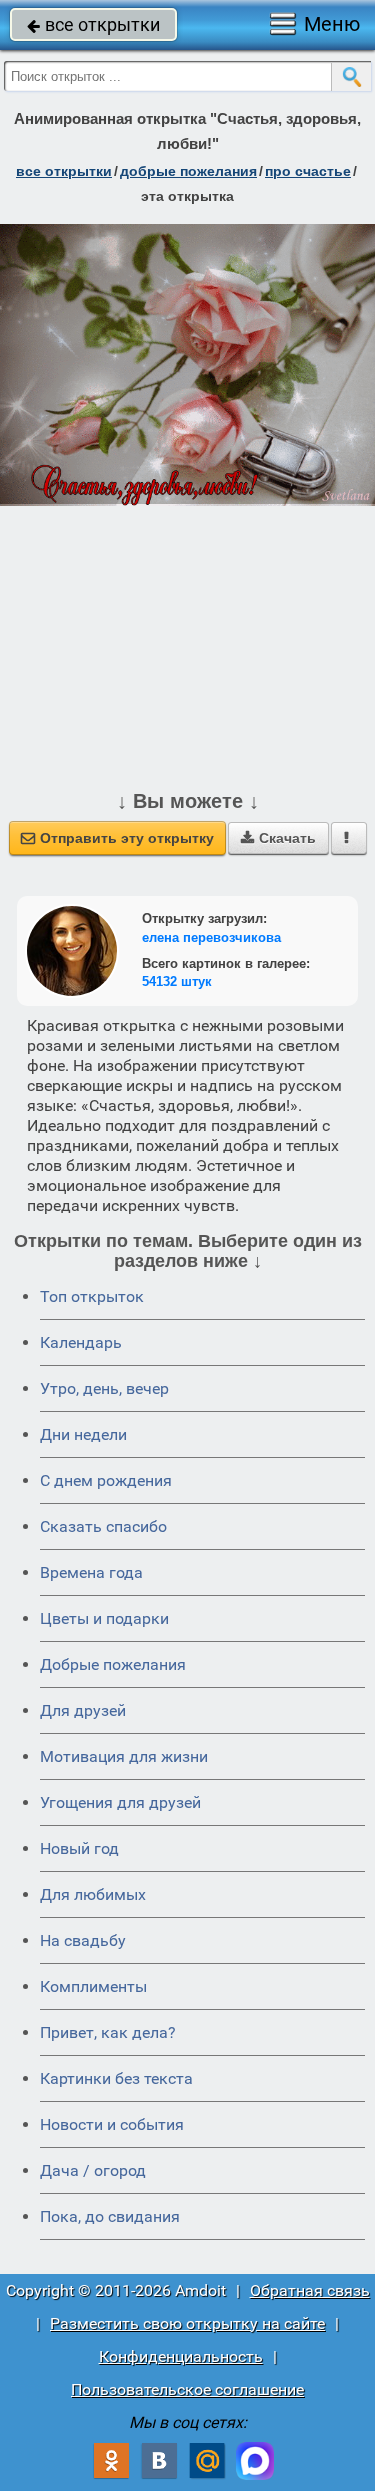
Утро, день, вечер (104, 1388)
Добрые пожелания (113, 1664)
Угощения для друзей (120, 1802)
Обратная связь (310, 2290)
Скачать (278, 838)
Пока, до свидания (110, 2216)
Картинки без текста (116, 2078)
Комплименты (93, 1986)
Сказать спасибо (103, 1526)
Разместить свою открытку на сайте (187, 2323)
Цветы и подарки (104, 1618)
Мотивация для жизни (124, 1756)
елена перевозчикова (211, 937)
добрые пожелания (188, 171)
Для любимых (93, 1894)
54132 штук (177, 981)
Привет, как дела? (108, 2032)
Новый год (79, 1848)
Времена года (91, 1572)
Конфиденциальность (181, 2356)
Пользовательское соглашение (187, 2389)
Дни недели (83, 1434)
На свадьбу (83, 1940)
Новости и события (112, 2124)
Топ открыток (92, 1296)
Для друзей (83, 1710)
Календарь (81, 1342)
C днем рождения (106, 1480)
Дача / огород (93, 2170)
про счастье (308, 171)
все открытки (93, 24)
